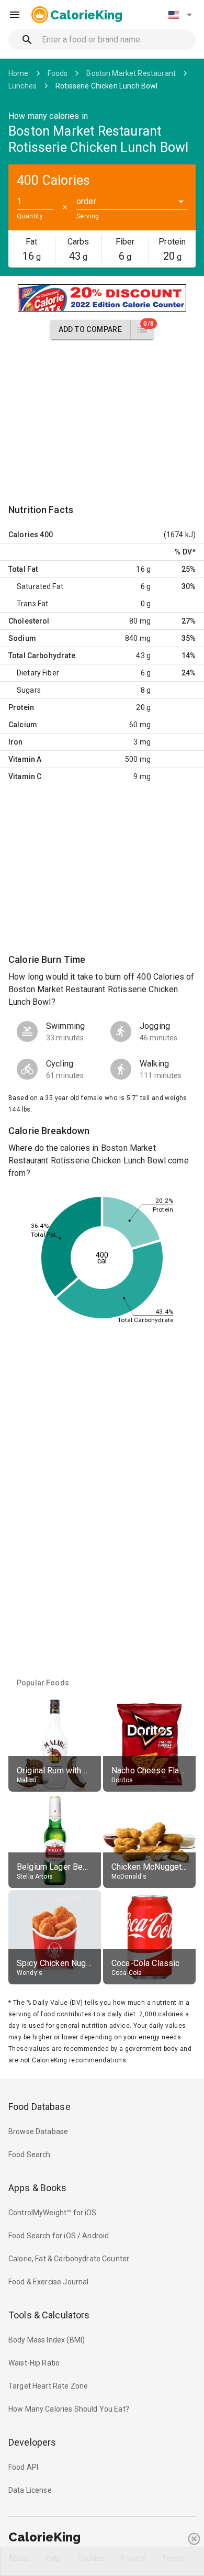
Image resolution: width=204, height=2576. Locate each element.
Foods (58, 73)
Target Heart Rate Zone (48, 2386)
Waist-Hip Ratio (34, 2363)
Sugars (29, 690)
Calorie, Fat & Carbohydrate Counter (69, 2259)
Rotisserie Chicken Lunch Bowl (106, 86)
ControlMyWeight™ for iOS (53, 2213)
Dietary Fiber (38, 673)
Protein (21, 707)
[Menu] (15, 15)
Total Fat (23, 569)
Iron (16, 742)
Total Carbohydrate (42, 656)
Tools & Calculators (49, 2315)
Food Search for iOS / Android (59, 2236)
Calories (23, 535)
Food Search (30, 2155)
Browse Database (38, 2131)
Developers (32, 2442)
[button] (180, 15)
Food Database (39, 2107)
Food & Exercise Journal (48, 2282)
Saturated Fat (40, 586)
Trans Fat (32, 604)
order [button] (86, 201)
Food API (23, 2467)
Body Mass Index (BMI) (47, 2340)
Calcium (23, 725)
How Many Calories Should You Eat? (69, 2409)
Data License (30, 2490)
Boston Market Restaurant (131, 73)
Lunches (22, 86)
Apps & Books (38, 2188)
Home (19, 73)
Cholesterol (29, 621)
